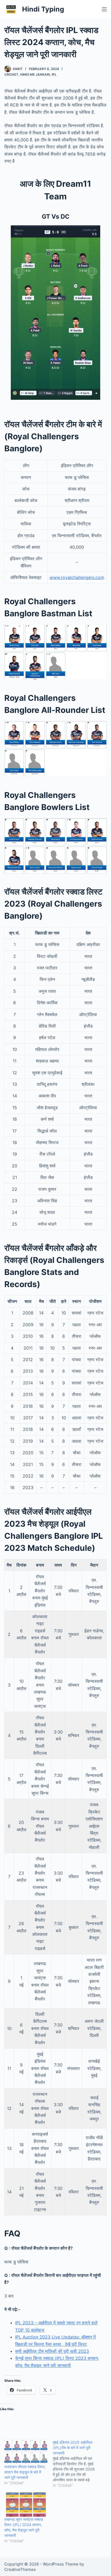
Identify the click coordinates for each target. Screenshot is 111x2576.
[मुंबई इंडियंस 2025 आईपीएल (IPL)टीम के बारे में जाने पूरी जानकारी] (77, 2464)
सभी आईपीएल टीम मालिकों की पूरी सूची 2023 (52, 2351)
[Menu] (104, 9)
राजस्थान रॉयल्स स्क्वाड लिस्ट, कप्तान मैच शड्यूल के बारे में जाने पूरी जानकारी (25, 2472)
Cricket (11, 74)
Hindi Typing (43, 9)
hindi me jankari (35, 74)
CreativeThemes (20, 2569)
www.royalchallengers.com (77, 577)
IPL (54, 74)
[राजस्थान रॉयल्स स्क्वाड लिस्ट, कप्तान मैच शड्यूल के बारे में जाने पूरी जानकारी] (26, 2452)
